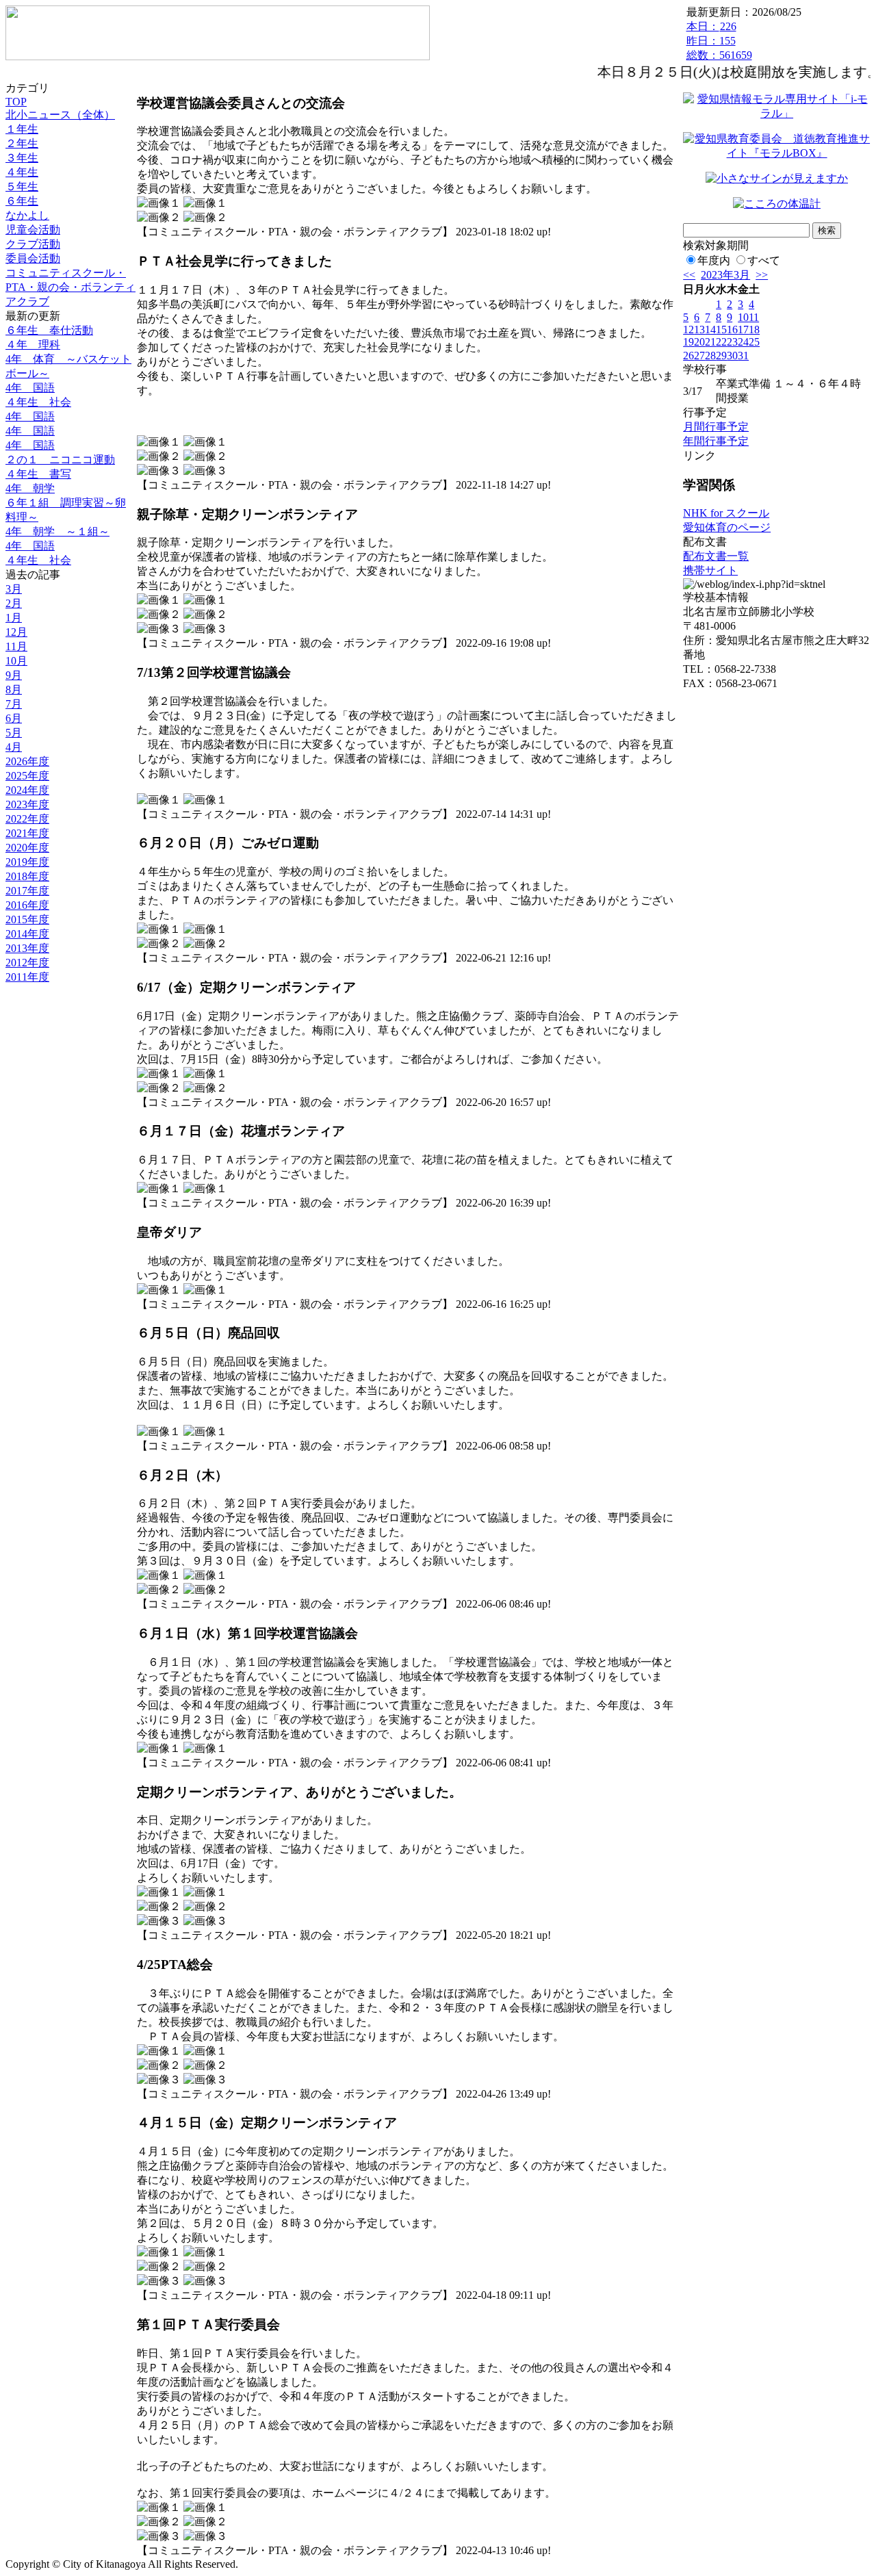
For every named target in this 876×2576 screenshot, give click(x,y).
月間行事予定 (716, 427)
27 (699, 356)
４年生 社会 (38, 402)
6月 (14, 718)
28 (710, 356)
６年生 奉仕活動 (49, 330)
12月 (16, 632)
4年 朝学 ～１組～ (57, 531)
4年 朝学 (30, 488)
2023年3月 (725, 275)
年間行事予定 (716, 441)
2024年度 (27, 790)
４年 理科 (33, 345)
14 (710, 330)
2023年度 (27, 804)
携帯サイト (710, 570)
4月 (14, 747)
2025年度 (27, 776)
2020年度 (27, 848)
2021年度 (27, 833)
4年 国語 (30, 388)
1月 (14, 618)
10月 (16, 661)
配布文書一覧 (716, 556)
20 (699, 342)
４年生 (22, 172)
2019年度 (27, 862)
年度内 (714, 260)
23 (732, 342)
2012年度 (27, 963)
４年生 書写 (38, 474)
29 (721, 356)
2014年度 (27, 934)
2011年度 (27, 977)
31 (743, 356)
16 (732, 330)
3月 (14, 589)
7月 (14, 704)
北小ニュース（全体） (60, 115)
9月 (14, 675)
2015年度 (27, 919)
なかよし (27, 215)
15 (721, 330)
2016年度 (27, 905)
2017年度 (27, 891)
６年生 (22, 201)
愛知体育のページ (727, 527)
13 (699, 330)
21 (710, 342)
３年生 (22, 158)
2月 (14, 603)
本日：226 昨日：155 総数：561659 (719, 41)
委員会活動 (33, 258)
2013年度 (27, 948)
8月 (14, 690)
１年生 (22, 129)
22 (721, 342)
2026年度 (27, 761)
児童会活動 (33, 230)
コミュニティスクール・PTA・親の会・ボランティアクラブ (70, 287)
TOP (16, 102)
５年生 (22, 186)
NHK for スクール (726, 513)
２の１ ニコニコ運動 (60, 460)
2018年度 (27, 876)
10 (743, 317)
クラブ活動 (33, 244)
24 (743, 342)
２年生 (22, 143)
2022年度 (27, 819)
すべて (764, 260)
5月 (14, 733)
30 (732, 356)
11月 (16, 646)
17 (743, 330)
